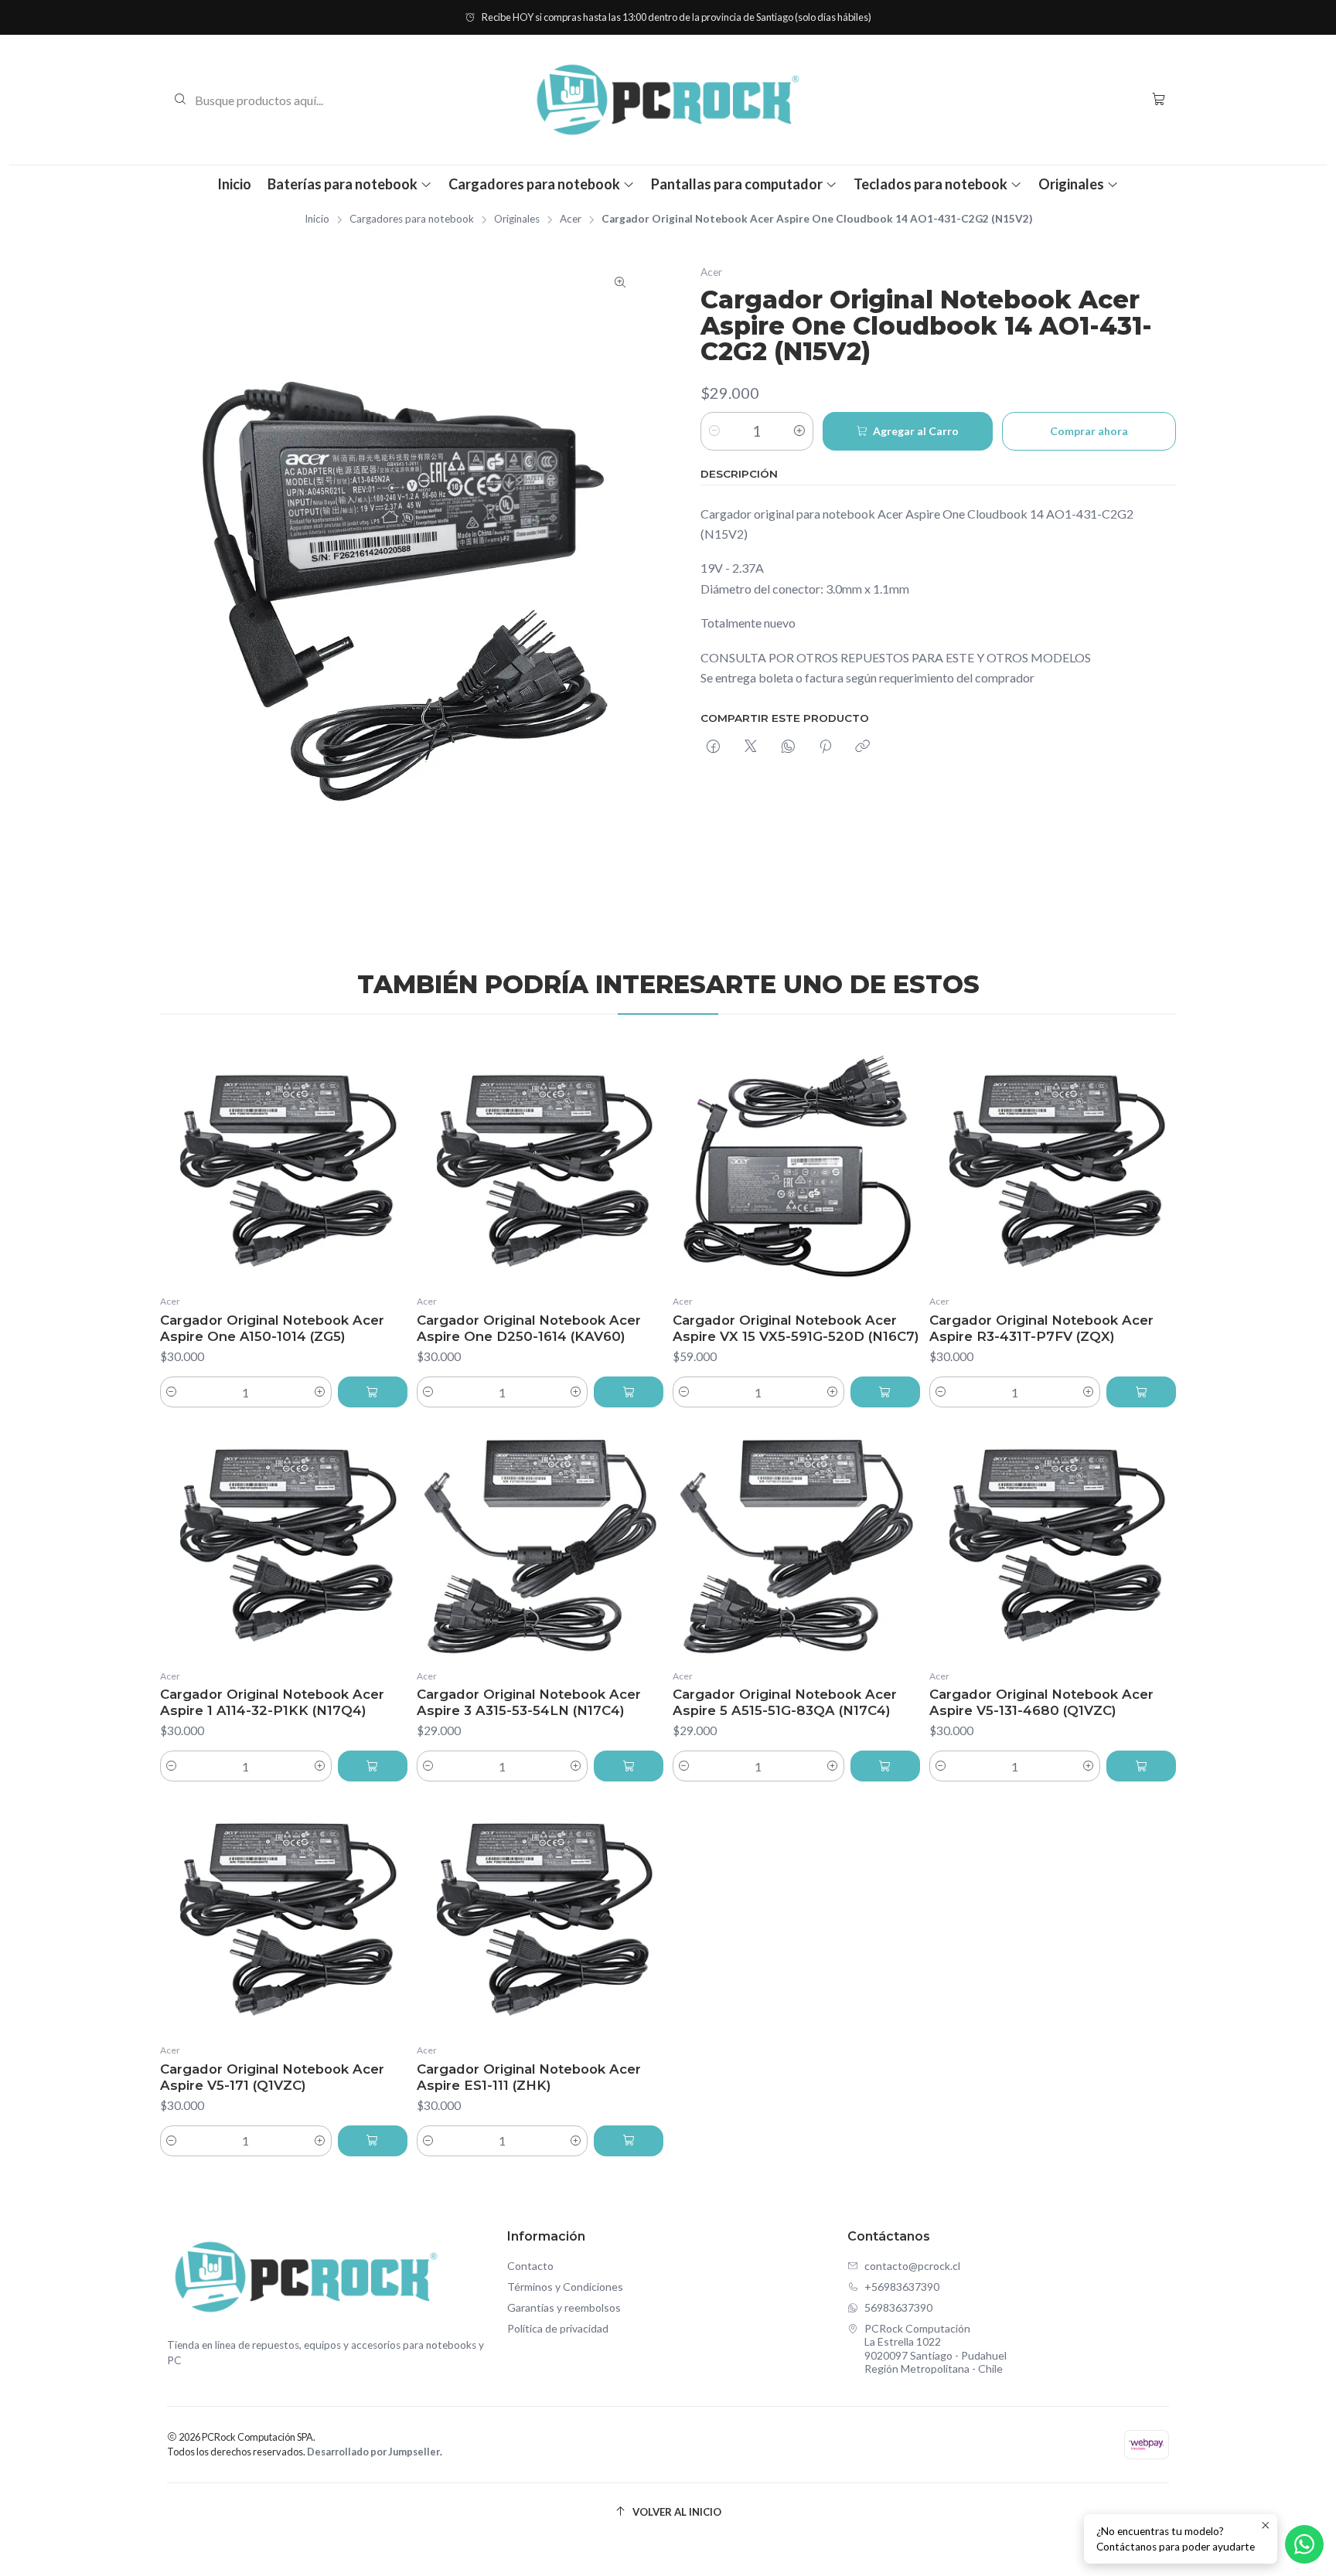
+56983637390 (902, 2287)
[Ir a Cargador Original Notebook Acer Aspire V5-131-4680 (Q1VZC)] (1053, 1540)
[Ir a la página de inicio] (668, 100)
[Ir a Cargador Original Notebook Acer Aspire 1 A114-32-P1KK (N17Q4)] (284, 1540)
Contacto (530, 2266)
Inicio (234, 184)
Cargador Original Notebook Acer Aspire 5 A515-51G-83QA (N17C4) (785, 1702)
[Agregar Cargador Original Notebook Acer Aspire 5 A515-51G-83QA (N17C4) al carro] (885, 1766)
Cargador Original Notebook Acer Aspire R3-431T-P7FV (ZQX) (1041, 1328)
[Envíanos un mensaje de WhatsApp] (1304, 2544)
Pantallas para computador (737, 184)
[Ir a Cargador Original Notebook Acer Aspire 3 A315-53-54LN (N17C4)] (540, 1540)
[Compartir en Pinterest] (825, 747)
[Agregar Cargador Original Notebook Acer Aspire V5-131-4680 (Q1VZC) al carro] (1141, 1766)
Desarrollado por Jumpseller (373, 2452)
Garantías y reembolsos (564, 2307)
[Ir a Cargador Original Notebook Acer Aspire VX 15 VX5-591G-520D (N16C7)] (796, 1166)
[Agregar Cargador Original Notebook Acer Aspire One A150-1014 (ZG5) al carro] (373, 1392)
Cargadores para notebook (534, 184)
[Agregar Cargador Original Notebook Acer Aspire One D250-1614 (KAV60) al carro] (629, 1392)
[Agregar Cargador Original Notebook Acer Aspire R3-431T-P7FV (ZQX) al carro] (1141, 1392)
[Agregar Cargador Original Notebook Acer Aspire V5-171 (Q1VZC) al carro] (373, 2141)
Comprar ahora (1089, 431)
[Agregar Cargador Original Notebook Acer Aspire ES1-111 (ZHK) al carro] (629, 2141)
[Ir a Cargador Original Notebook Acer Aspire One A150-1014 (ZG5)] (284, 1166)
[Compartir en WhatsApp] (788, 747)
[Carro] (1159, 99)
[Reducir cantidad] (714, 431)
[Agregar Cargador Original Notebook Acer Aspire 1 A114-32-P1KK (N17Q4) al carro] (373, 1766)
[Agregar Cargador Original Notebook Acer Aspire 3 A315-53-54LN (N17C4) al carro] (629, 1766)
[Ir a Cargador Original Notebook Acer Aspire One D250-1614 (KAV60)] (540, 1166)
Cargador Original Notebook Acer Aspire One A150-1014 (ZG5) (272, 1328)
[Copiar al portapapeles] (862, 747)
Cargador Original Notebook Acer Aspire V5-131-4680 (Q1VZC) (1041, 1702)
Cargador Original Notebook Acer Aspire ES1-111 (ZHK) (529, 2077)
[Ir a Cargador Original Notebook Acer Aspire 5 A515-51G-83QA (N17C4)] (796, 1540)
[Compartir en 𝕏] (751, 747)
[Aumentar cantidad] (799, 431)
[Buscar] (180, 100)
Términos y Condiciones (565, 2287)
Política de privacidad (558, 2328)
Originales (1071, 184)
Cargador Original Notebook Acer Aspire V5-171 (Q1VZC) (272, 2077)
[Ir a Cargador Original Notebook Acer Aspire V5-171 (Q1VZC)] (284, 1914)
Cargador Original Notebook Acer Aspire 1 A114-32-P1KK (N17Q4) (272, 1702)
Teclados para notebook (930, 184)
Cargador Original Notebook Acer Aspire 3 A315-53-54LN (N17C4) (529, 1702)
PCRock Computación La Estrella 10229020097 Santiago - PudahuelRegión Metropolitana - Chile (936, 2349)
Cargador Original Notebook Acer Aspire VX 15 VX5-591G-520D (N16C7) (796, 1328)
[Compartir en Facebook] (713, 747)
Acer (571, 219)
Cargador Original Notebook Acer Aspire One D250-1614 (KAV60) (529, 1328)
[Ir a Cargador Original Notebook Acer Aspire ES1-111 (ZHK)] (540, 1914)
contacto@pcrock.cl (912, 2266)
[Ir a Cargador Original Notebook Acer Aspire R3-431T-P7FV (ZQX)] (1053, 1166)
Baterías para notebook (343, 184)
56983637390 (898, 2307)
